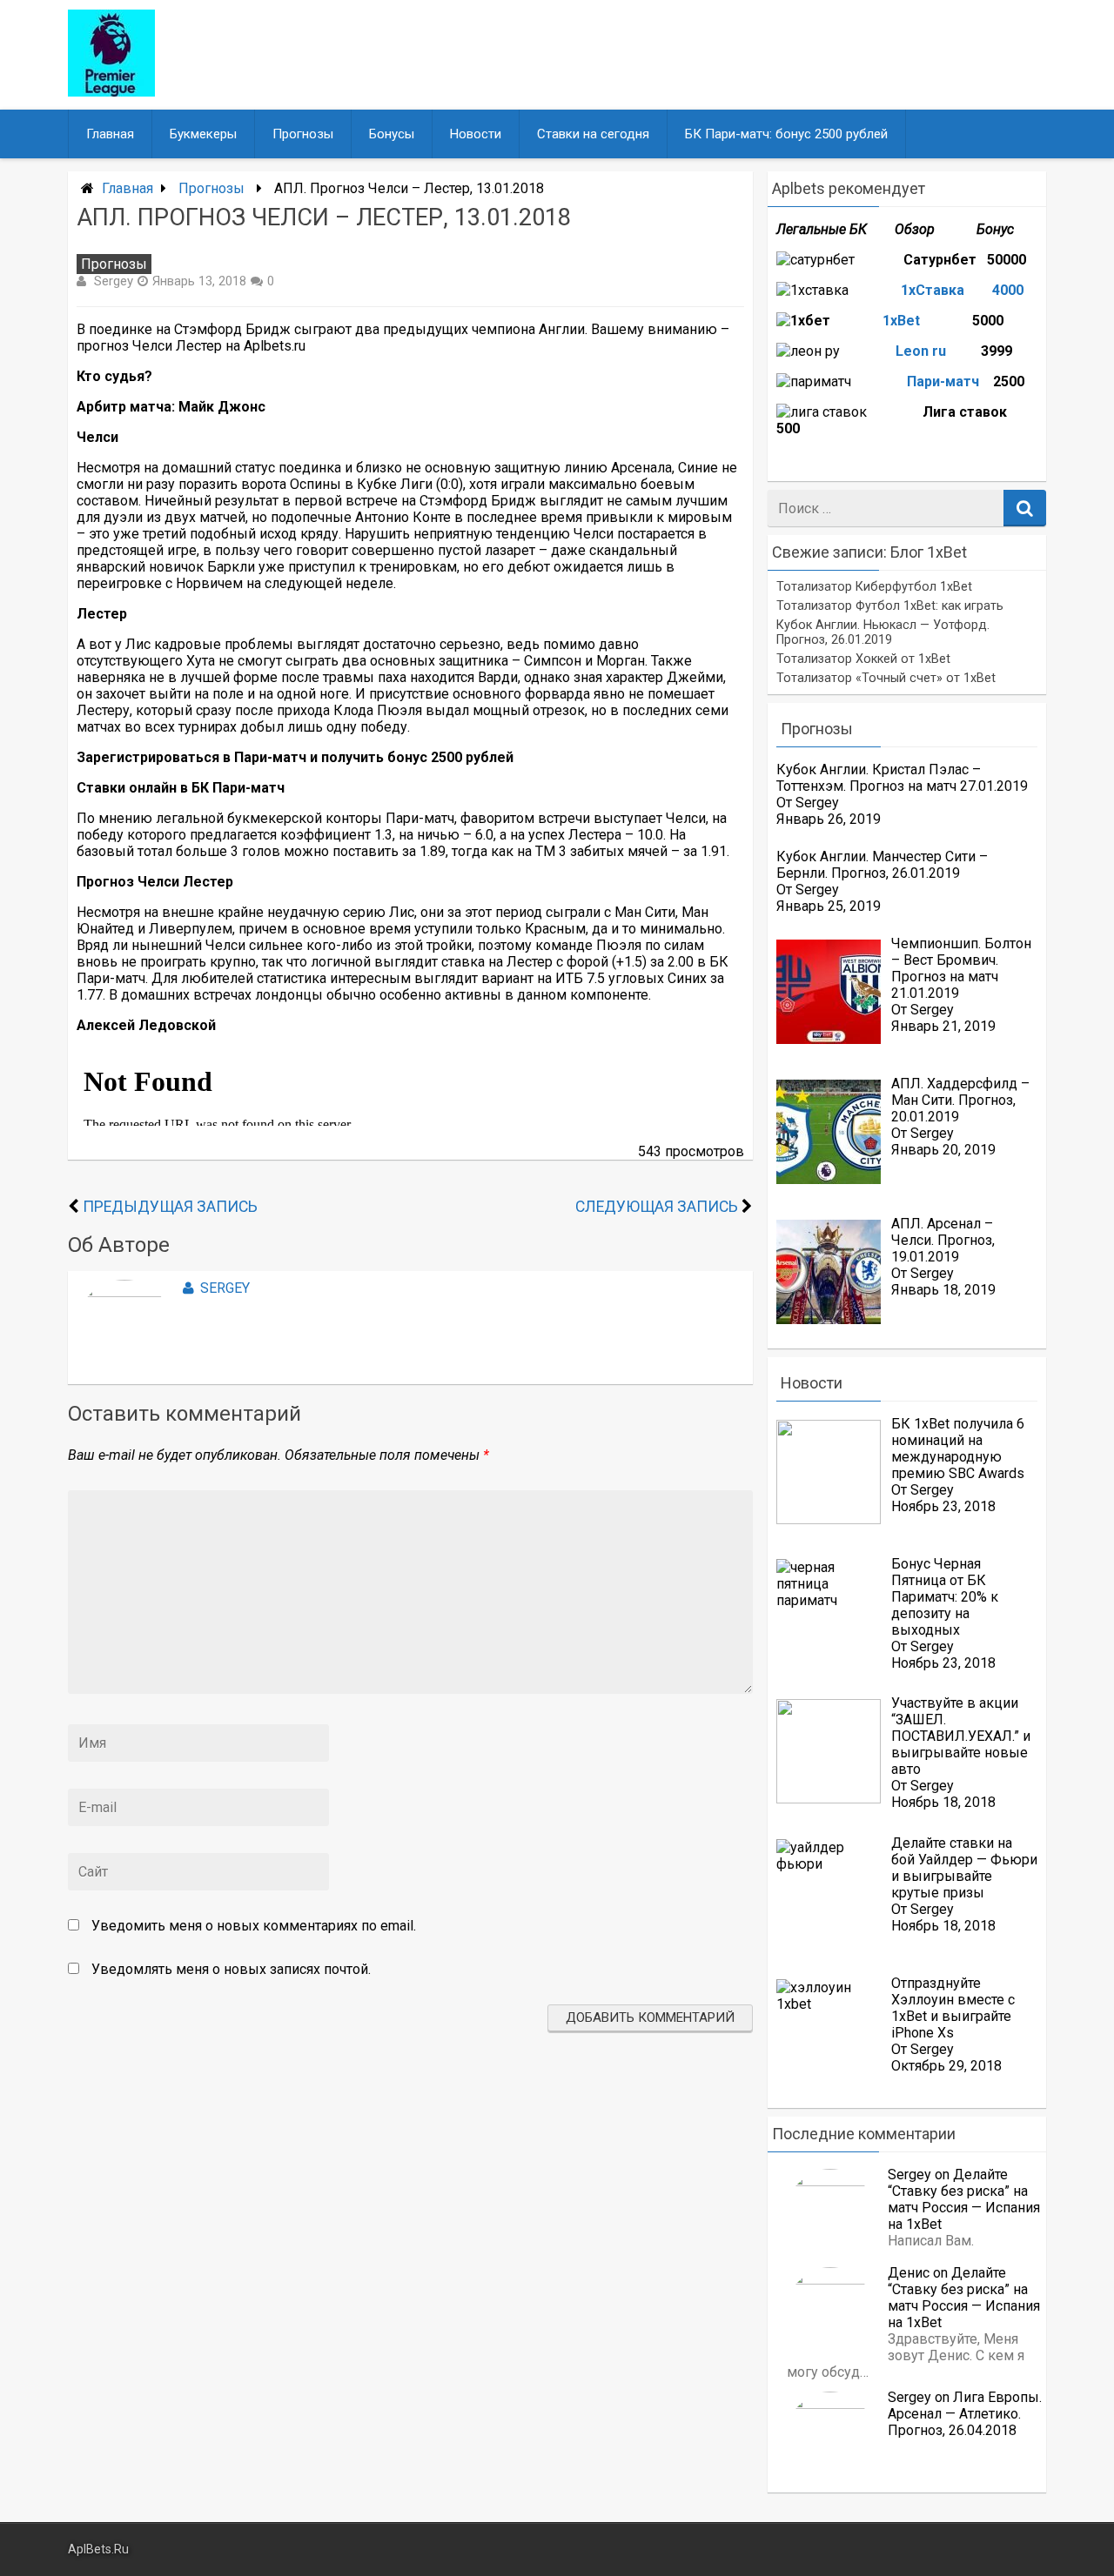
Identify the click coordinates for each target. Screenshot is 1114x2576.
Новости (476, 134)
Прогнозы (303, 134)
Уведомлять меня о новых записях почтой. (231, 1969)
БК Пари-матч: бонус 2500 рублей (786, 134)
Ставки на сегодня (593, 134)
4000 (1008, 290)
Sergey (114, 281)
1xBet (903, 321)
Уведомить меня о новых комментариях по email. (254, 1926)
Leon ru (921, 351)
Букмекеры (203, 134)
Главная (110, 134)
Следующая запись (657, 1207)
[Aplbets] (111, 92)
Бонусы (392, 134)
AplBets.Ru (98, 2549)
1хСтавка (934, 290)
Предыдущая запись (170, 1207)
